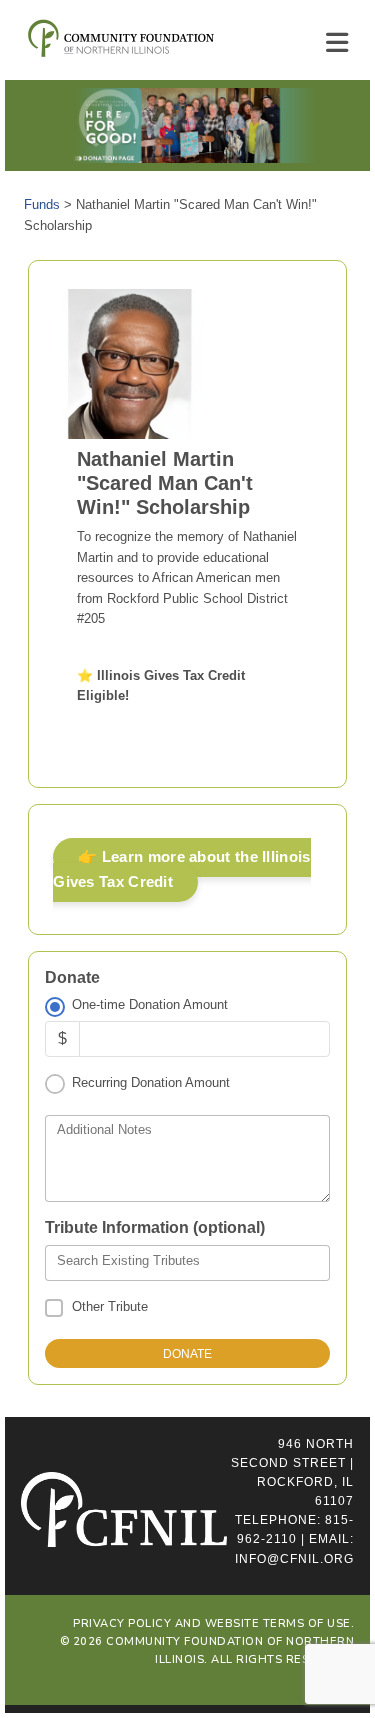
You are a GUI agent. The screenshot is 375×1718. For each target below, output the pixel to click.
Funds (42, 204)
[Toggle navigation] (337, 43)
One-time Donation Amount (149, 1004)
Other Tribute (109, 1306)
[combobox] (187, 1263)
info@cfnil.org (294, 1559)
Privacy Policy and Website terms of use (212, 1623)
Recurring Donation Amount (150, 1082)
